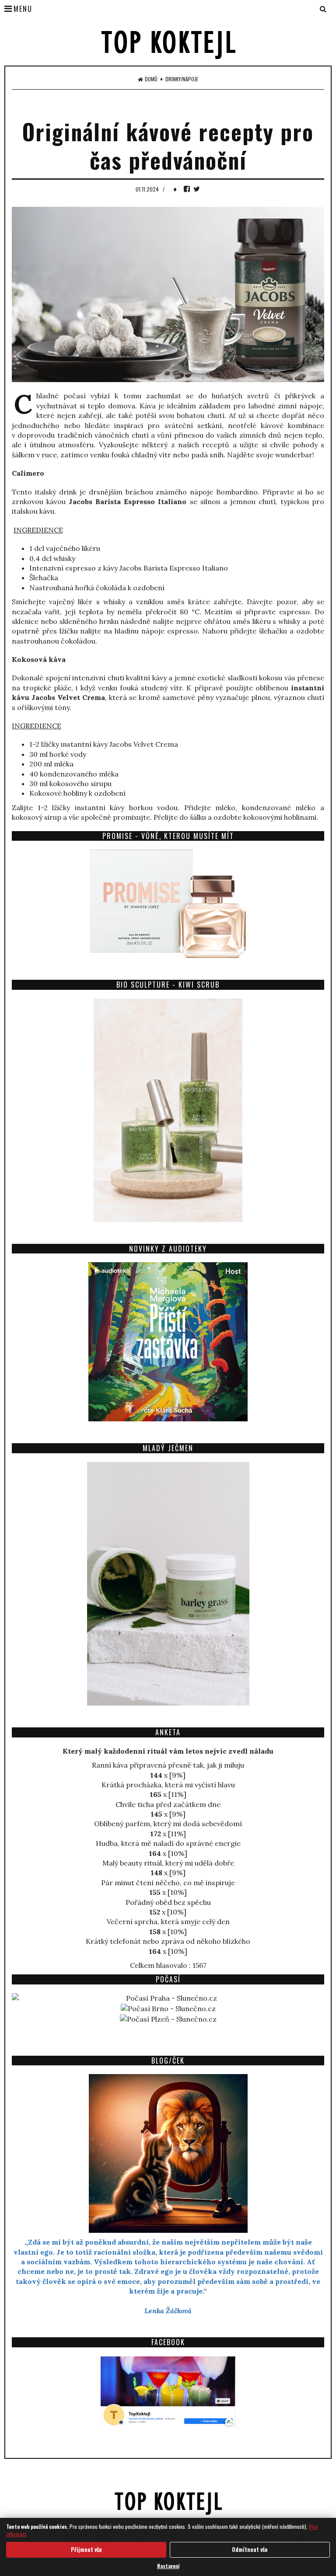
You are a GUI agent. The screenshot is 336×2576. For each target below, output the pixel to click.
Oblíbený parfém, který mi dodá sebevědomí (168, 1824)
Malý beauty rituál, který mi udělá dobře (168, 1863)
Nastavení (168, 2566)
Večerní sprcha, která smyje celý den (168, 1922)
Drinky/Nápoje (182, 79)
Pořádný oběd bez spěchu (168, 1902)
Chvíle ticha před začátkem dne (168, 1804)
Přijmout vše (86, 2549)
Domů (151, 79)
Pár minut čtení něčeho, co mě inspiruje (168, 1883)
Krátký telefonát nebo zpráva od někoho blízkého (168, 1941)
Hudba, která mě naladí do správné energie (168, 1843)
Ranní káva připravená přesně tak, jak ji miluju (168, 1765)
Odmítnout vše (250, 2549)
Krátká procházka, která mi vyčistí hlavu (168, 1785)
